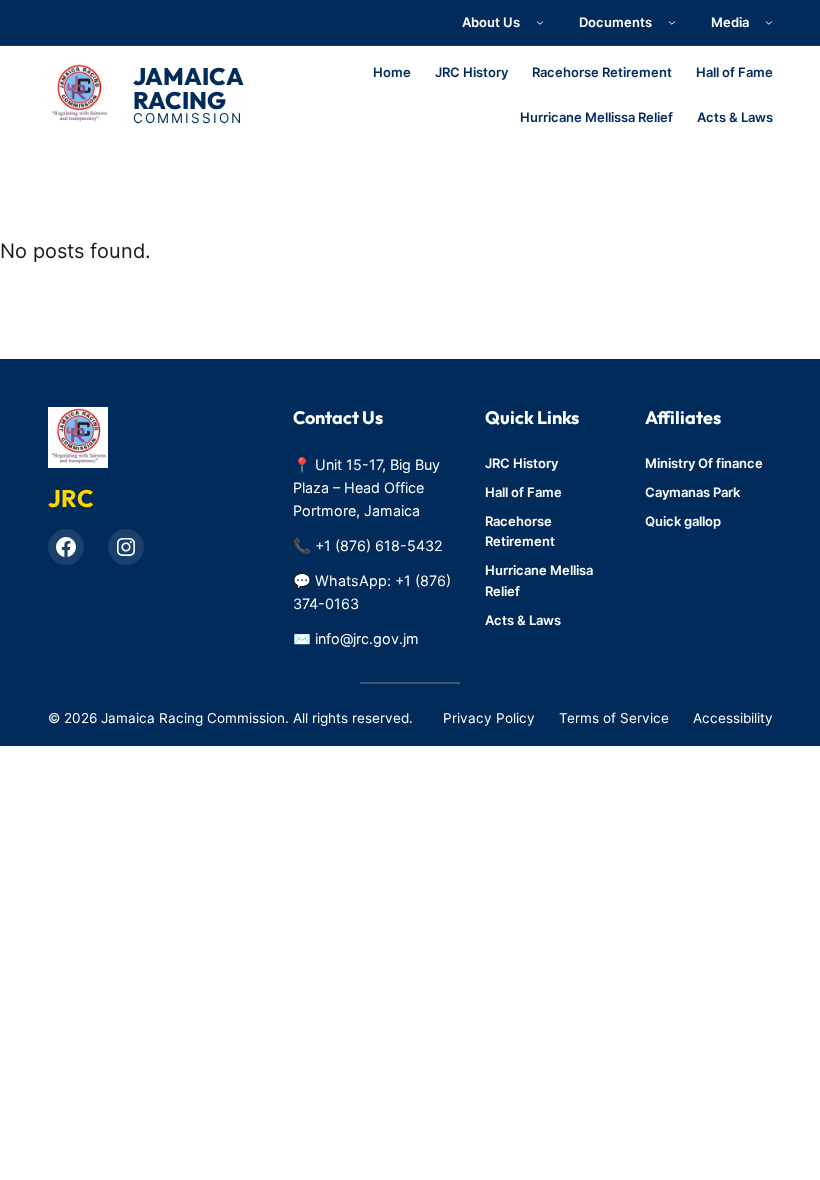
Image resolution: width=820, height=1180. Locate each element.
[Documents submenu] (672, 23)
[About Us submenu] (540, 23)
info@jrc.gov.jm (367, 638)
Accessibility (733, 718)
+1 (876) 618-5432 (379, 545)
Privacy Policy (489, 718)
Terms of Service (614, 718)
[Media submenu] (769, 23)
